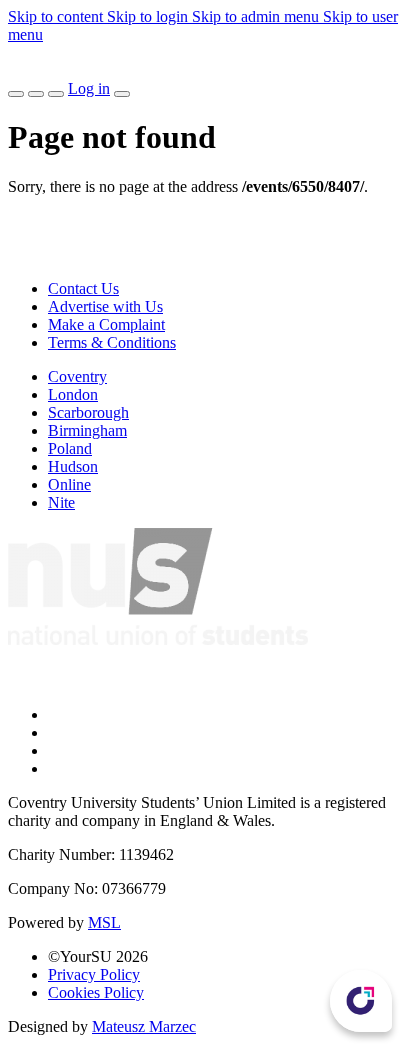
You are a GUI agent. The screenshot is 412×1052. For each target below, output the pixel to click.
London (73, 394)
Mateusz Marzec (144, 1026)
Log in (89, 88)
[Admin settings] (36, 94)
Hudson (73, 466)
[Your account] (122, 94)
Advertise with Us (105, 306)
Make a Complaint (106, 324)
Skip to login (149, 16)
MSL (104, 922)
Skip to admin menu (257, 16)
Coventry (77, 376)
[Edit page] (16, 94)
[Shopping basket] (56, 94)
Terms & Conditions (112, 342)
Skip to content (57, 16)
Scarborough (88, 412)
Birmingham (87, 430)
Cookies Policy (96, 992)
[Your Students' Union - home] (24, 70)
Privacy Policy (94, 974)
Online (69, 484)
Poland (70, 448)
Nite (61, 502)
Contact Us (83, 288)
